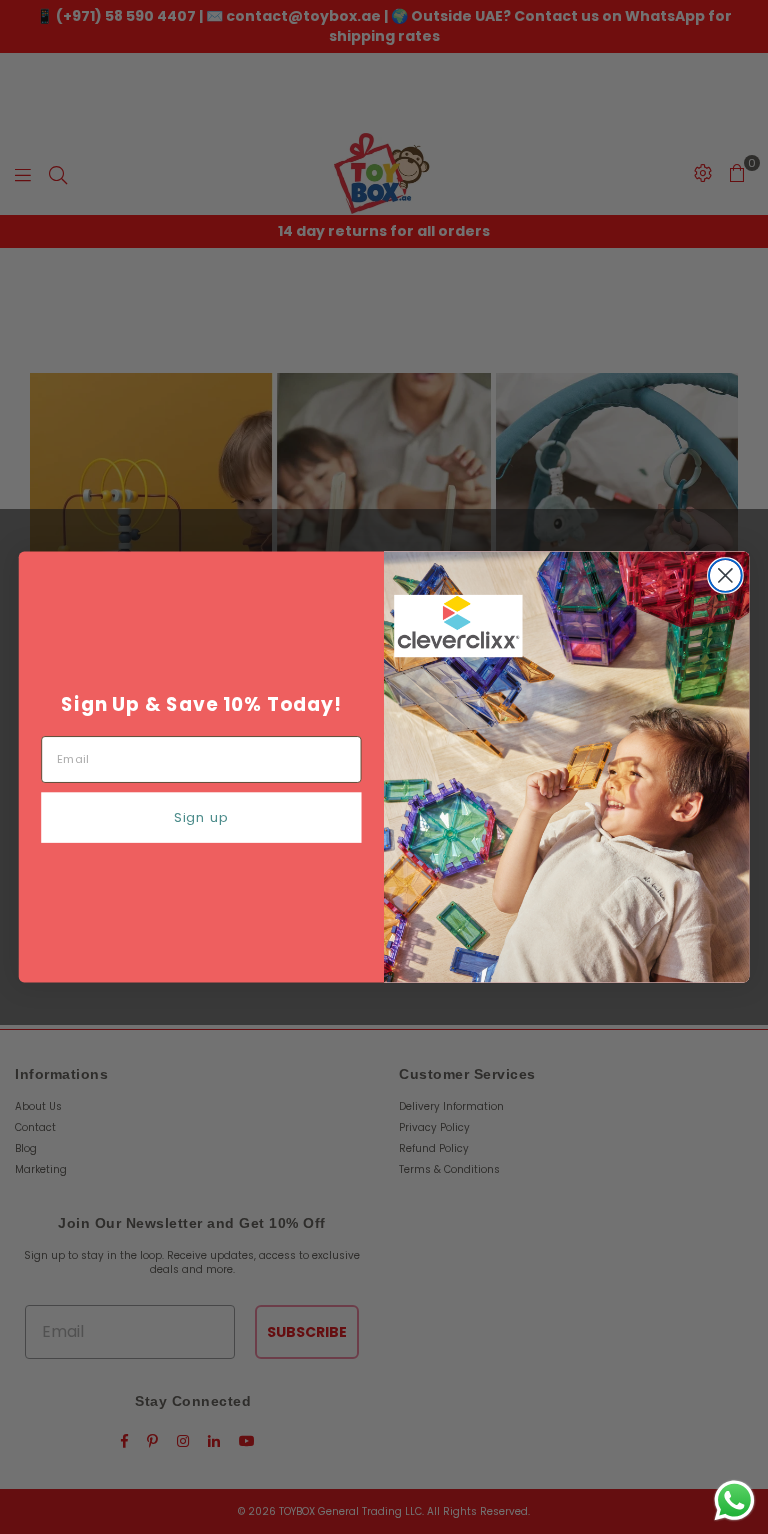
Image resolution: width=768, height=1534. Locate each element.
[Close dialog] (725, 575)
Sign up (201, 817)
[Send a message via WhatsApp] (734, 1500)
